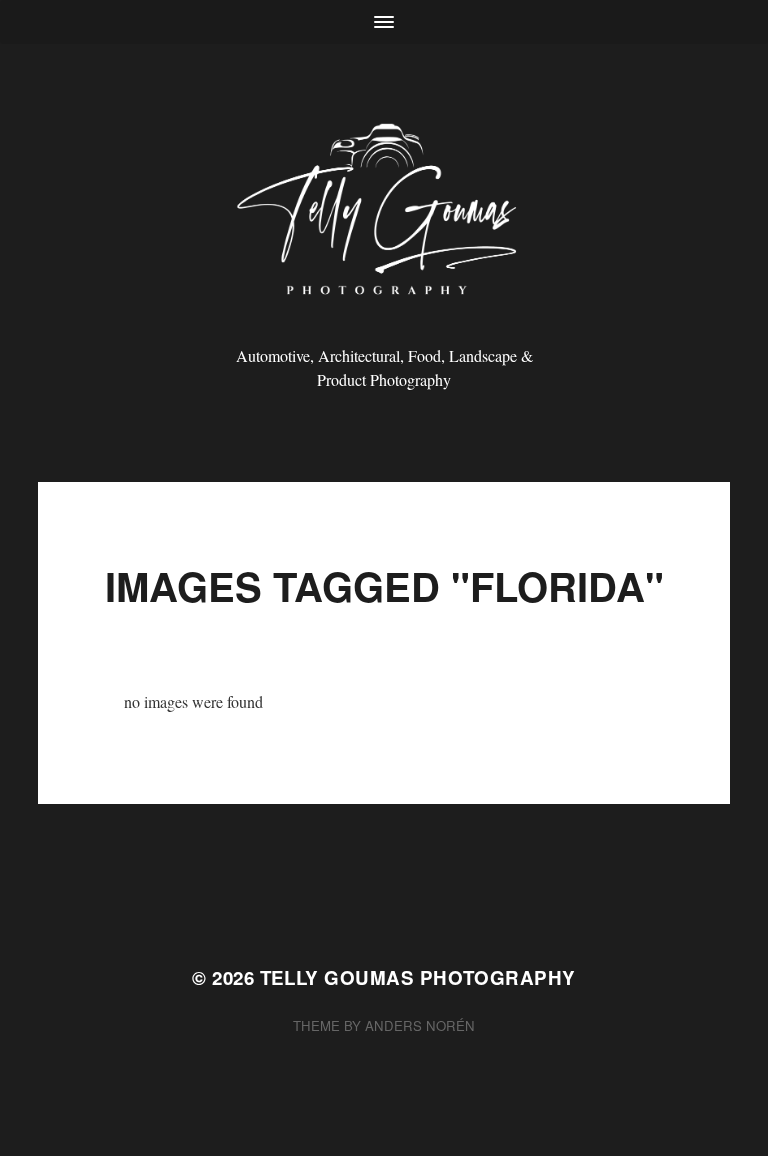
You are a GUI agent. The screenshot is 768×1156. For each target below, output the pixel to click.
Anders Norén (420, 1025)
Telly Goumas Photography (418, 977)
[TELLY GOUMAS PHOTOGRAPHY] (384, 216)
